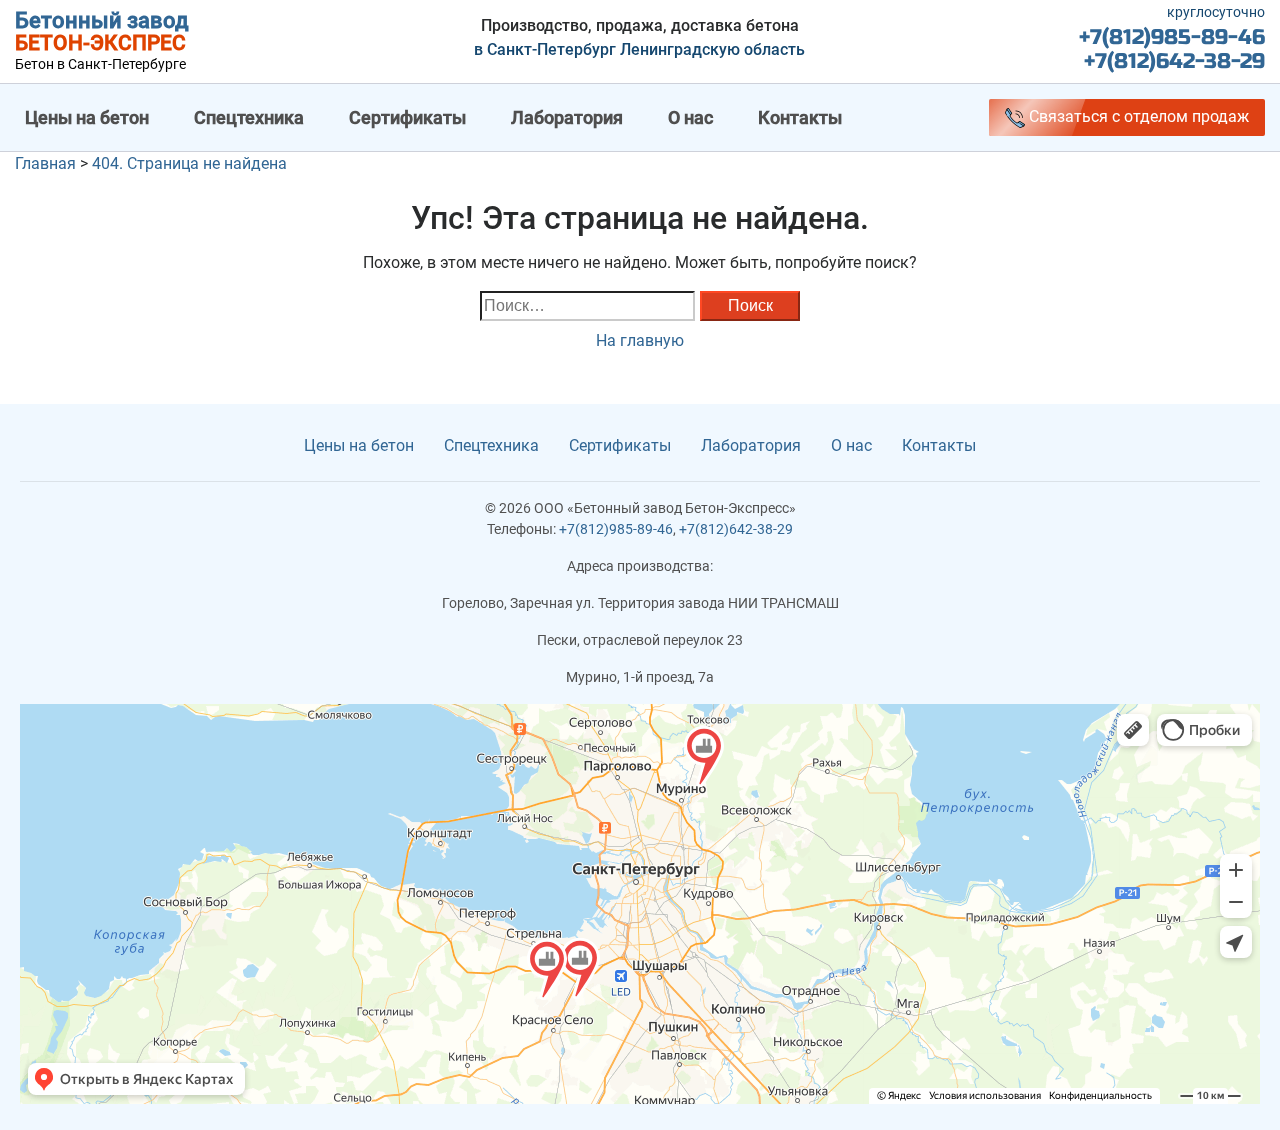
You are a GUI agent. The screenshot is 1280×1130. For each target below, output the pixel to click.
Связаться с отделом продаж (1137, 116)
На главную (640, 340)
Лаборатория (567, 117)
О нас (690, 117)
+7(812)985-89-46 (1172, 37)
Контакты (800, 117)
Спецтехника (249, 117)
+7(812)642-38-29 (1174, 61)
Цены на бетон (87, 117)
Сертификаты (407, 117)
